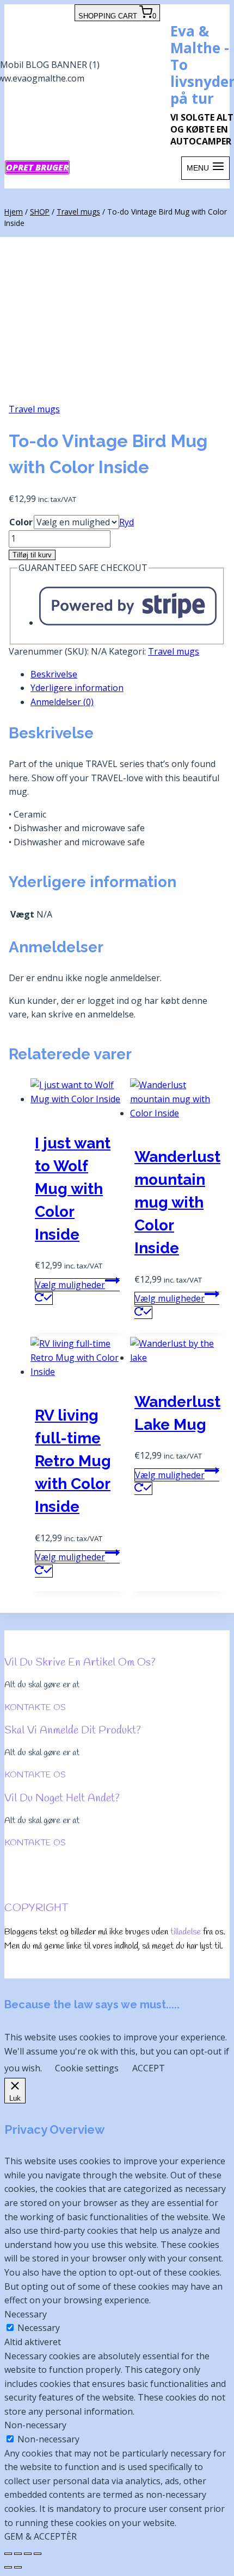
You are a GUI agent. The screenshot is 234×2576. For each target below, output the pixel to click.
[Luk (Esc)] (38, 2554)
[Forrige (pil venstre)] (8, 2567)
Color (21, 522)
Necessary (39, 2328)
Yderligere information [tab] (77, 688)
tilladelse (186, 1932)
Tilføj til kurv (32, 555)
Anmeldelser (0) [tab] (62, 702)
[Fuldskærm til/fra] (18, 2554)
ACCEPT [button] (149, 2068)
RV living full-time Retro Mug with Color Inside (73, 1461)
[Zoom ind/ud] (8, 2554)
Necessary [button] (26, 2314)
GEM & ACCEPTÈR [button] (41, 2536)
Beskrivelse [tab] (54, 674)
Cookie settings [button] (87, 2068)
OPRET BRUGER (37, 167)
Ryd (127, 522)
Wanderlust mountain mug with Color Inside (177, 1202)
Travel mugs (34, 409)
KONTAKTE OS (35, 1708)
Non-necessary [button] (35, 2425)
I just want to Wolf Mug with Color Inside (73, 1189)
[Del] (28, 2554)
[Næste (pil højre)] (18, 2567)
